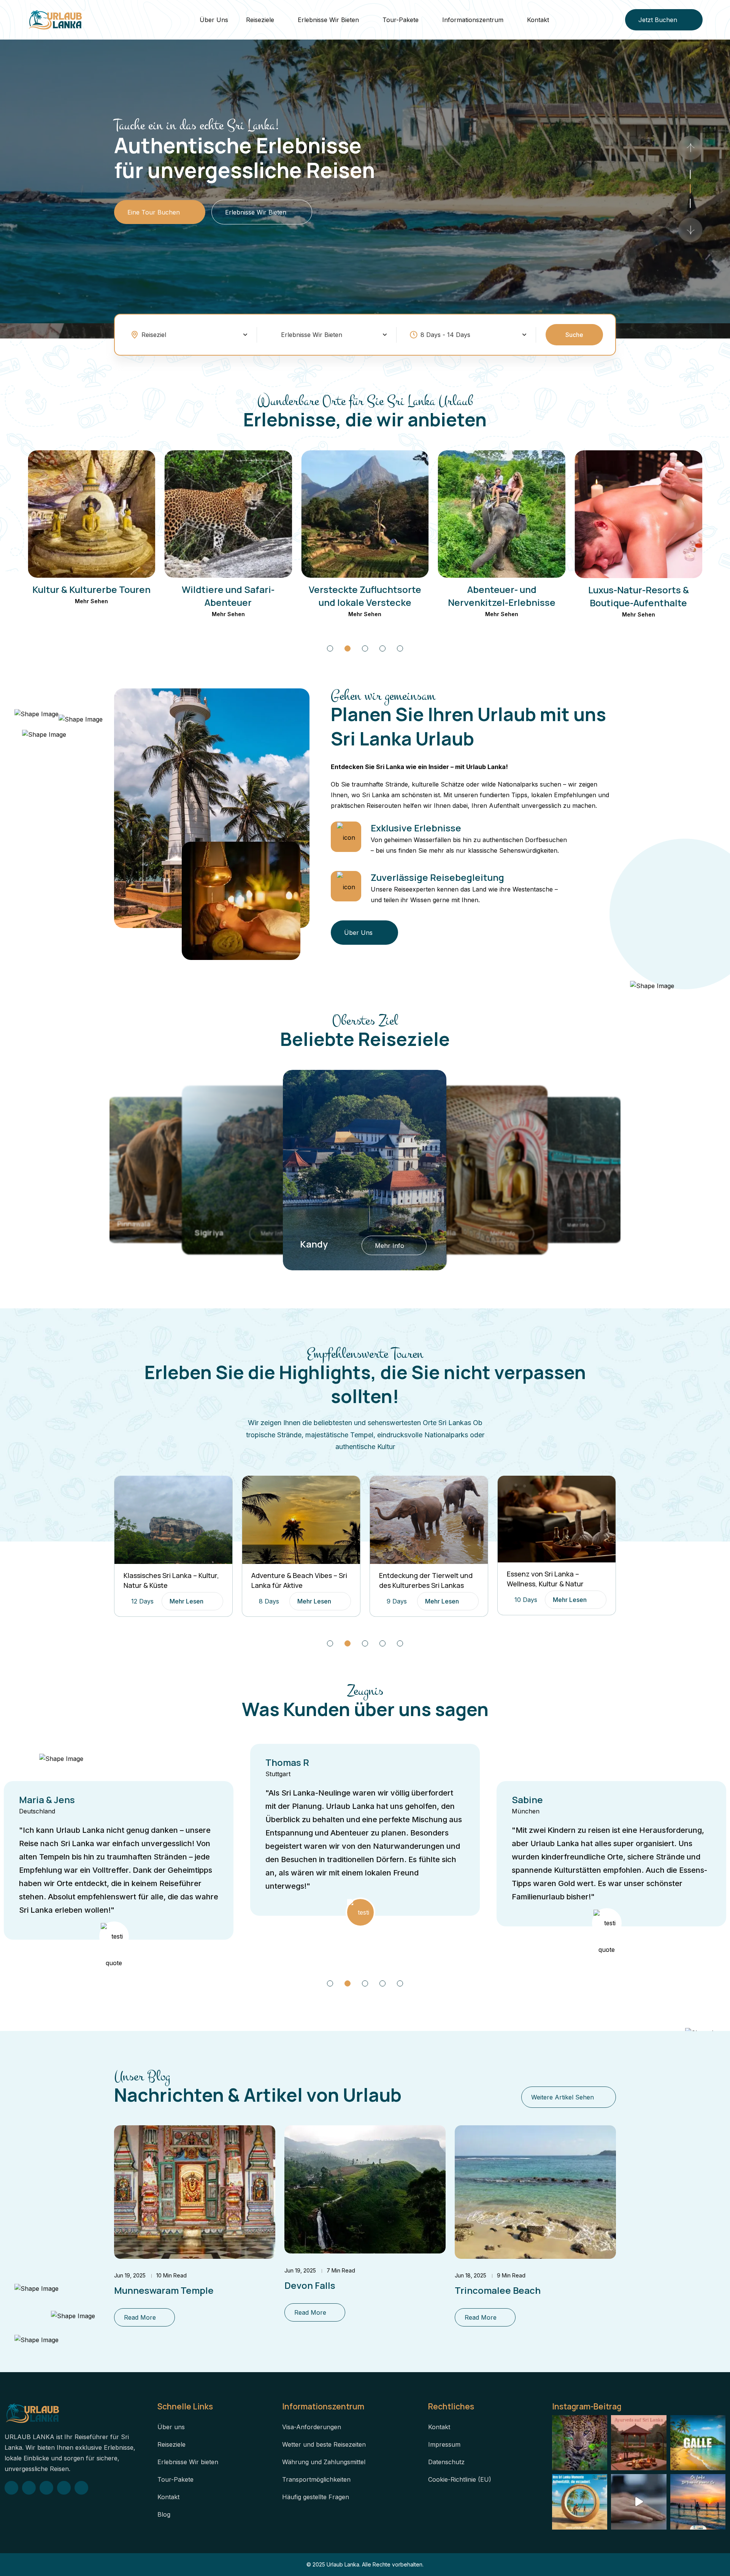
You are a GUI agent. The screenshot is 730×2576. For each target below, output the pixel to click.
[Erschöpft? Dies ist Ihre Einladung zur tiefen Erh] (639, 2443)
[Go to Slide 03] (690, 174)
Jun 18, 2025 (471, 2275)
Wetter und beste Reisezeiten (324, 2444)
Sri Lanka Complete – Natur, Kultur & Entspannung (551, 1580)
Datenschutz (446, 2462)
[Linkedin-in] (81, 2488)
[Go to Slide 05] (400, 648)
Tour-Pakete (401, 20)
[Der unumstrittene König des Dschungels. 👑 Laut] (580, 2443)
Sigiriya (132, 1224)
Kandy (208, 1232)
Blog (164, 2514)
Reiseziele (260, 20)
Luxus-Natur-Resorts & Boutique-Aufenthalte (502, 596)
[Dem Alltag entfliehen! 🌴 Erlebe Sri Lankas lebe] (639, 2502)
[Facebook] (11, 2488)
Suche (574, 335)
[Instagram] (29, 2488)
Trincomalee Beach (498, 2290)
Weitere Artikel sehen (563, 2097)
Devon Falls (310, 2285)
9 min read (511, 2275)
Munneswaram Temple (164, 2290)
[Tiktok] (46, 2488)
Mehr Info (272, 1234)
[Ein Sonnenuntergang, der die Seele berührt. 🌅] (698, 2502)
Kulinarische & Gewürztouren (638, 596)
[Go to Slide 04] (382, 648)
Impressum (444, 2444)
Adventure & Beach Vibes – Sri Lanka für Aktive (171, 1580)
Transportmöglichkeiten (316, 2479)
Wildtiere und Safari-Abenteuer (92, 596)
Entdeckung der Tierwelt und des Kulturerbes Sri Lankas (298, 1580)
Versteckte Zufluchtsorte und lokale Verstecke (228, 596)
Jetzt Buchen (658, 20)
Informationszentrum (473, 20)
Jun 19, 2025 (130, 2275)
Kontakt (538, 20)
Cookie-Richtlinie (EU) (460, 2479)
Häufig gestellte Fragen (316, 2497)
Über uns (214, 20)
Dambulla (317, 1244)
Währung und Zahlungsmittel (324, 2462)
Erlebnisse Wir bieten (328, 20)
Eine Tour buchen (154, 217)
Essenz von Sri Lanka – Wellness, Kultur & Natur (417, 1579)
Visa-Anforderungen (312, 2427)
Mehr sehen (91, 614)
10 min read (171, 2275)
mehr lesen (186, 1601)
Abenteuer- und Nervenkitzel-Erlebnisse (365, 596)
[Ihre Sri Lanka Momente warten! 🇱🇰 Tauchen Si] (580, 2502)
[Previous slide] (690, 230)
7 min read (341, 2270)
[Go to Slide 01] (690, 203)
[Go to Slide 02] (690, 189)
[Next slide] (690, 148)
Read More (140, 2317)
